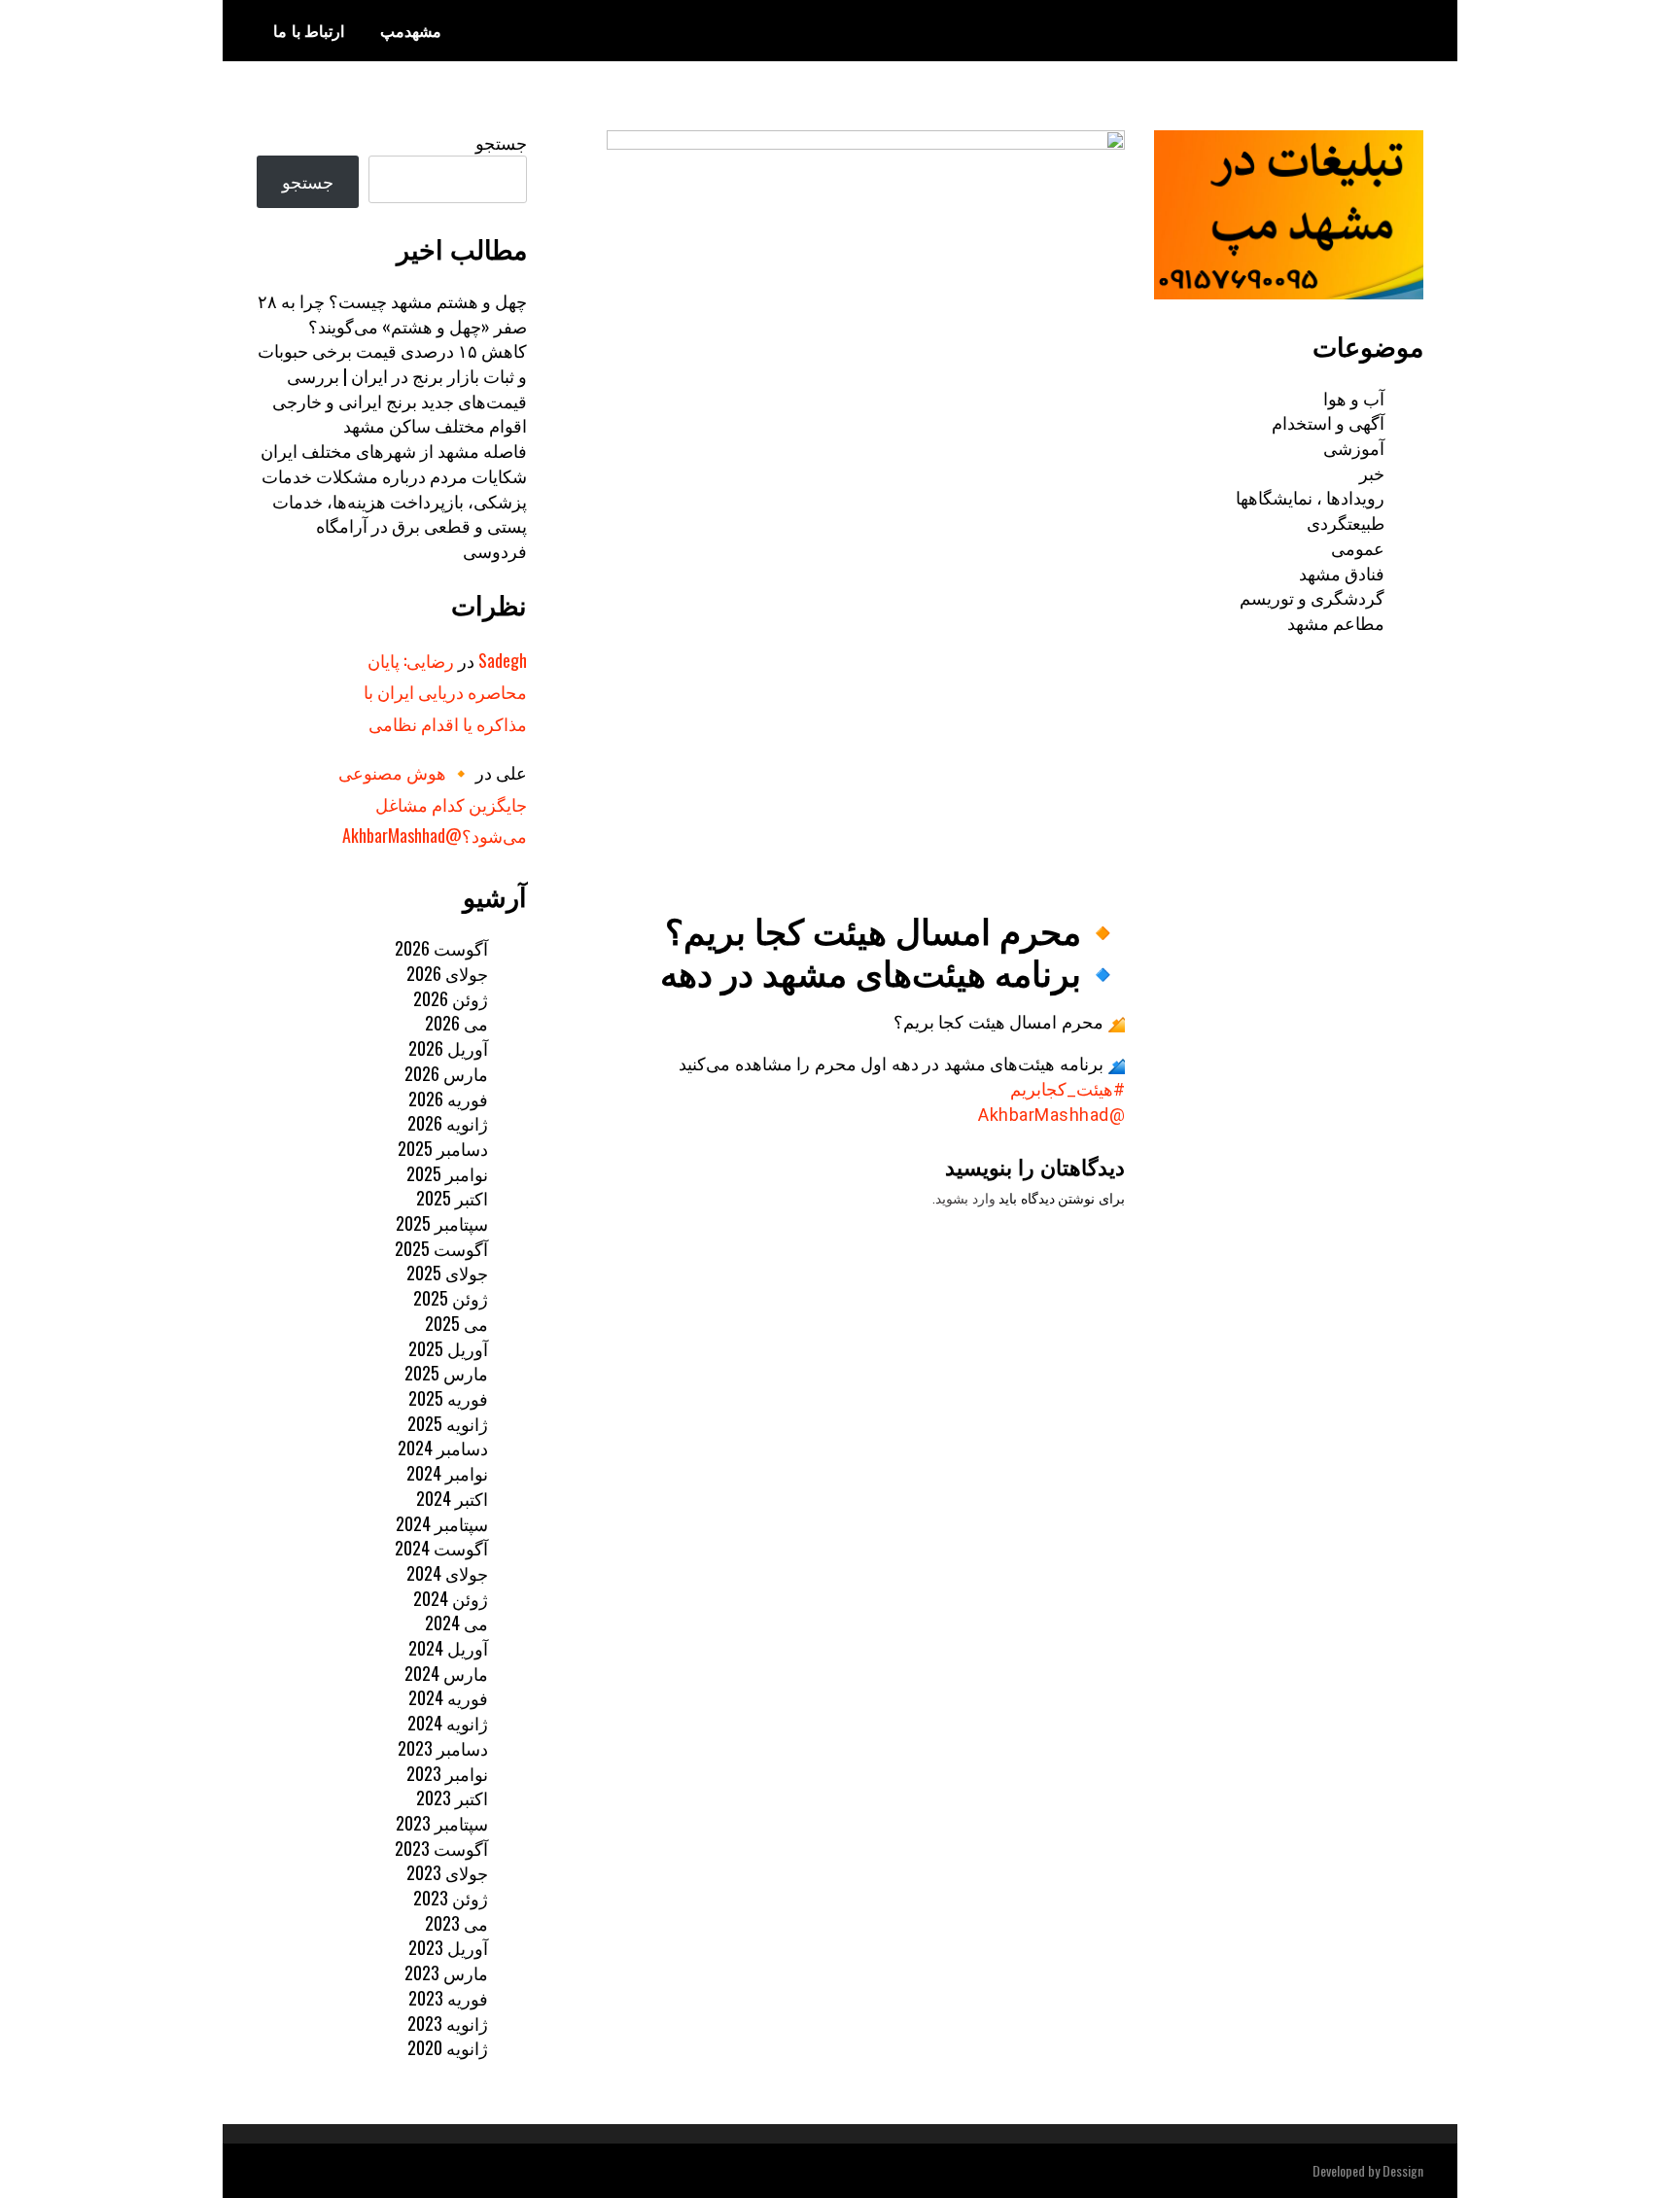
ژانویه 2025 (448, 1423)
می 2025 (456, 1323)
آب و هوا (1354, 398)
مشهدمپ (411, 30)
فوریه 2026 (448, 1099)
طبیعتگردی (1346, 522)
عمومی (1358, 547)
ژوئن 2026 (451, 998)
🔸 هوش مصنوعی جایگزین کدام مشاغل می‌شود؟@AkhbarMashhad (433, 803)
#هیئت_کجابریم (1067, 1089)
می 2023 (456, 1923)
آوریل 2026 (448, 1048)
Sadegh (503, 660)
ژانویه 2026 (448, 1123)
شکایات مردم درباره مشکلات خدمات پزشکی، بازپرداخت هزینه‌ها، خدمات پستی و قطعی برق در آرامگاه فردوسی (394, 513)
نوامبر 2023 (447, 1773)
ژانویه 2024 (448, 1723)
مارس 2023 (446, 1972)
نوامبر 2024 (447, 1473)
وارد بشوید (965, 1199)
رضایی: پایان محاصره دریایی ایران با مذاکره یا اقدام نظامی (445, 692)
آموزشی (1354, 447)
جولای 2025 (447, 1273)
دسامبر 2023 (443, 1748)
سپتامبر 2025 (442, 1223)
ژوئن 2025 (451, 1298)
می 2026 (456, 1023)
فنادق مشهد (1342, 573)
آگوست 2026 (441, 948)
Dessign (1403, 2170)
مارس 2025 (446, 1373)
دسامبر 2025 (443, 1148)
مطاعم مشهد (1336, 622)
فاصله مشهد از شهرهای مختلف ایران (394, 450)
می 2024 (456, 1622)
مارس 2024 (446, 1673)
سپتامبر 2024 (442, 1523)
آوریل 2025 (448, 1348)
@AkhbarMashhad (1051, 1115)
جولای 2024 (447, 1573)
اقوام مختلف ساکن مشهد (435, 425)
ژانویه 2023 (448, 2023)
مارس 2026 (446, 1073)
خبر (1372, 472)
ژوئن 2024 (451, 1598)
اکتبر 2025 (452, 1198)
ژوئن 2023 (451, 1898)
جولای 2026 (447, 973)
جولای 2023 (447, 1872)
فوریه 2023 (448, 1998)
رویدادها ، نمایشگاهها (1310, 497)
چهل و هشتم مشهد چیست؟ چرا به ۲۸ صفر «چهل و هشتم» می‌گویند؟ (392, 313)
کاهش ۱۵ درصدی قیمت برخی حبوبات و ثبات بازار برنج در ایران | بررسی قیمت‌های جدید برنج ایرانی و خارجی (392, 375)
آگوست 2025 (441, 1248)
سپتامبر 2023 (442, 1823)
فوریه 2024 (448, 1697)
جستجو (501, 142)
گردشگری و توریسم (1312, 597)
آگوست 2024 (441, 1548)
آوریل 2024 (448, 1648)
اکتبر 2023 (452, 1797)
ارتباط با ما (309, 30)
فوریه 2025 (448, 1398)
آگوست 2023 (441, 1848)
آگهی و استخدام (1328, 422)
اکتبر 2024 (452, 1498)
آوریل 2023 (448, 1947)
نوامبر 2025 (447, 1173)
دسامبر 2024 (443, 1448)
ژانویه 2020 (448, 2047)
